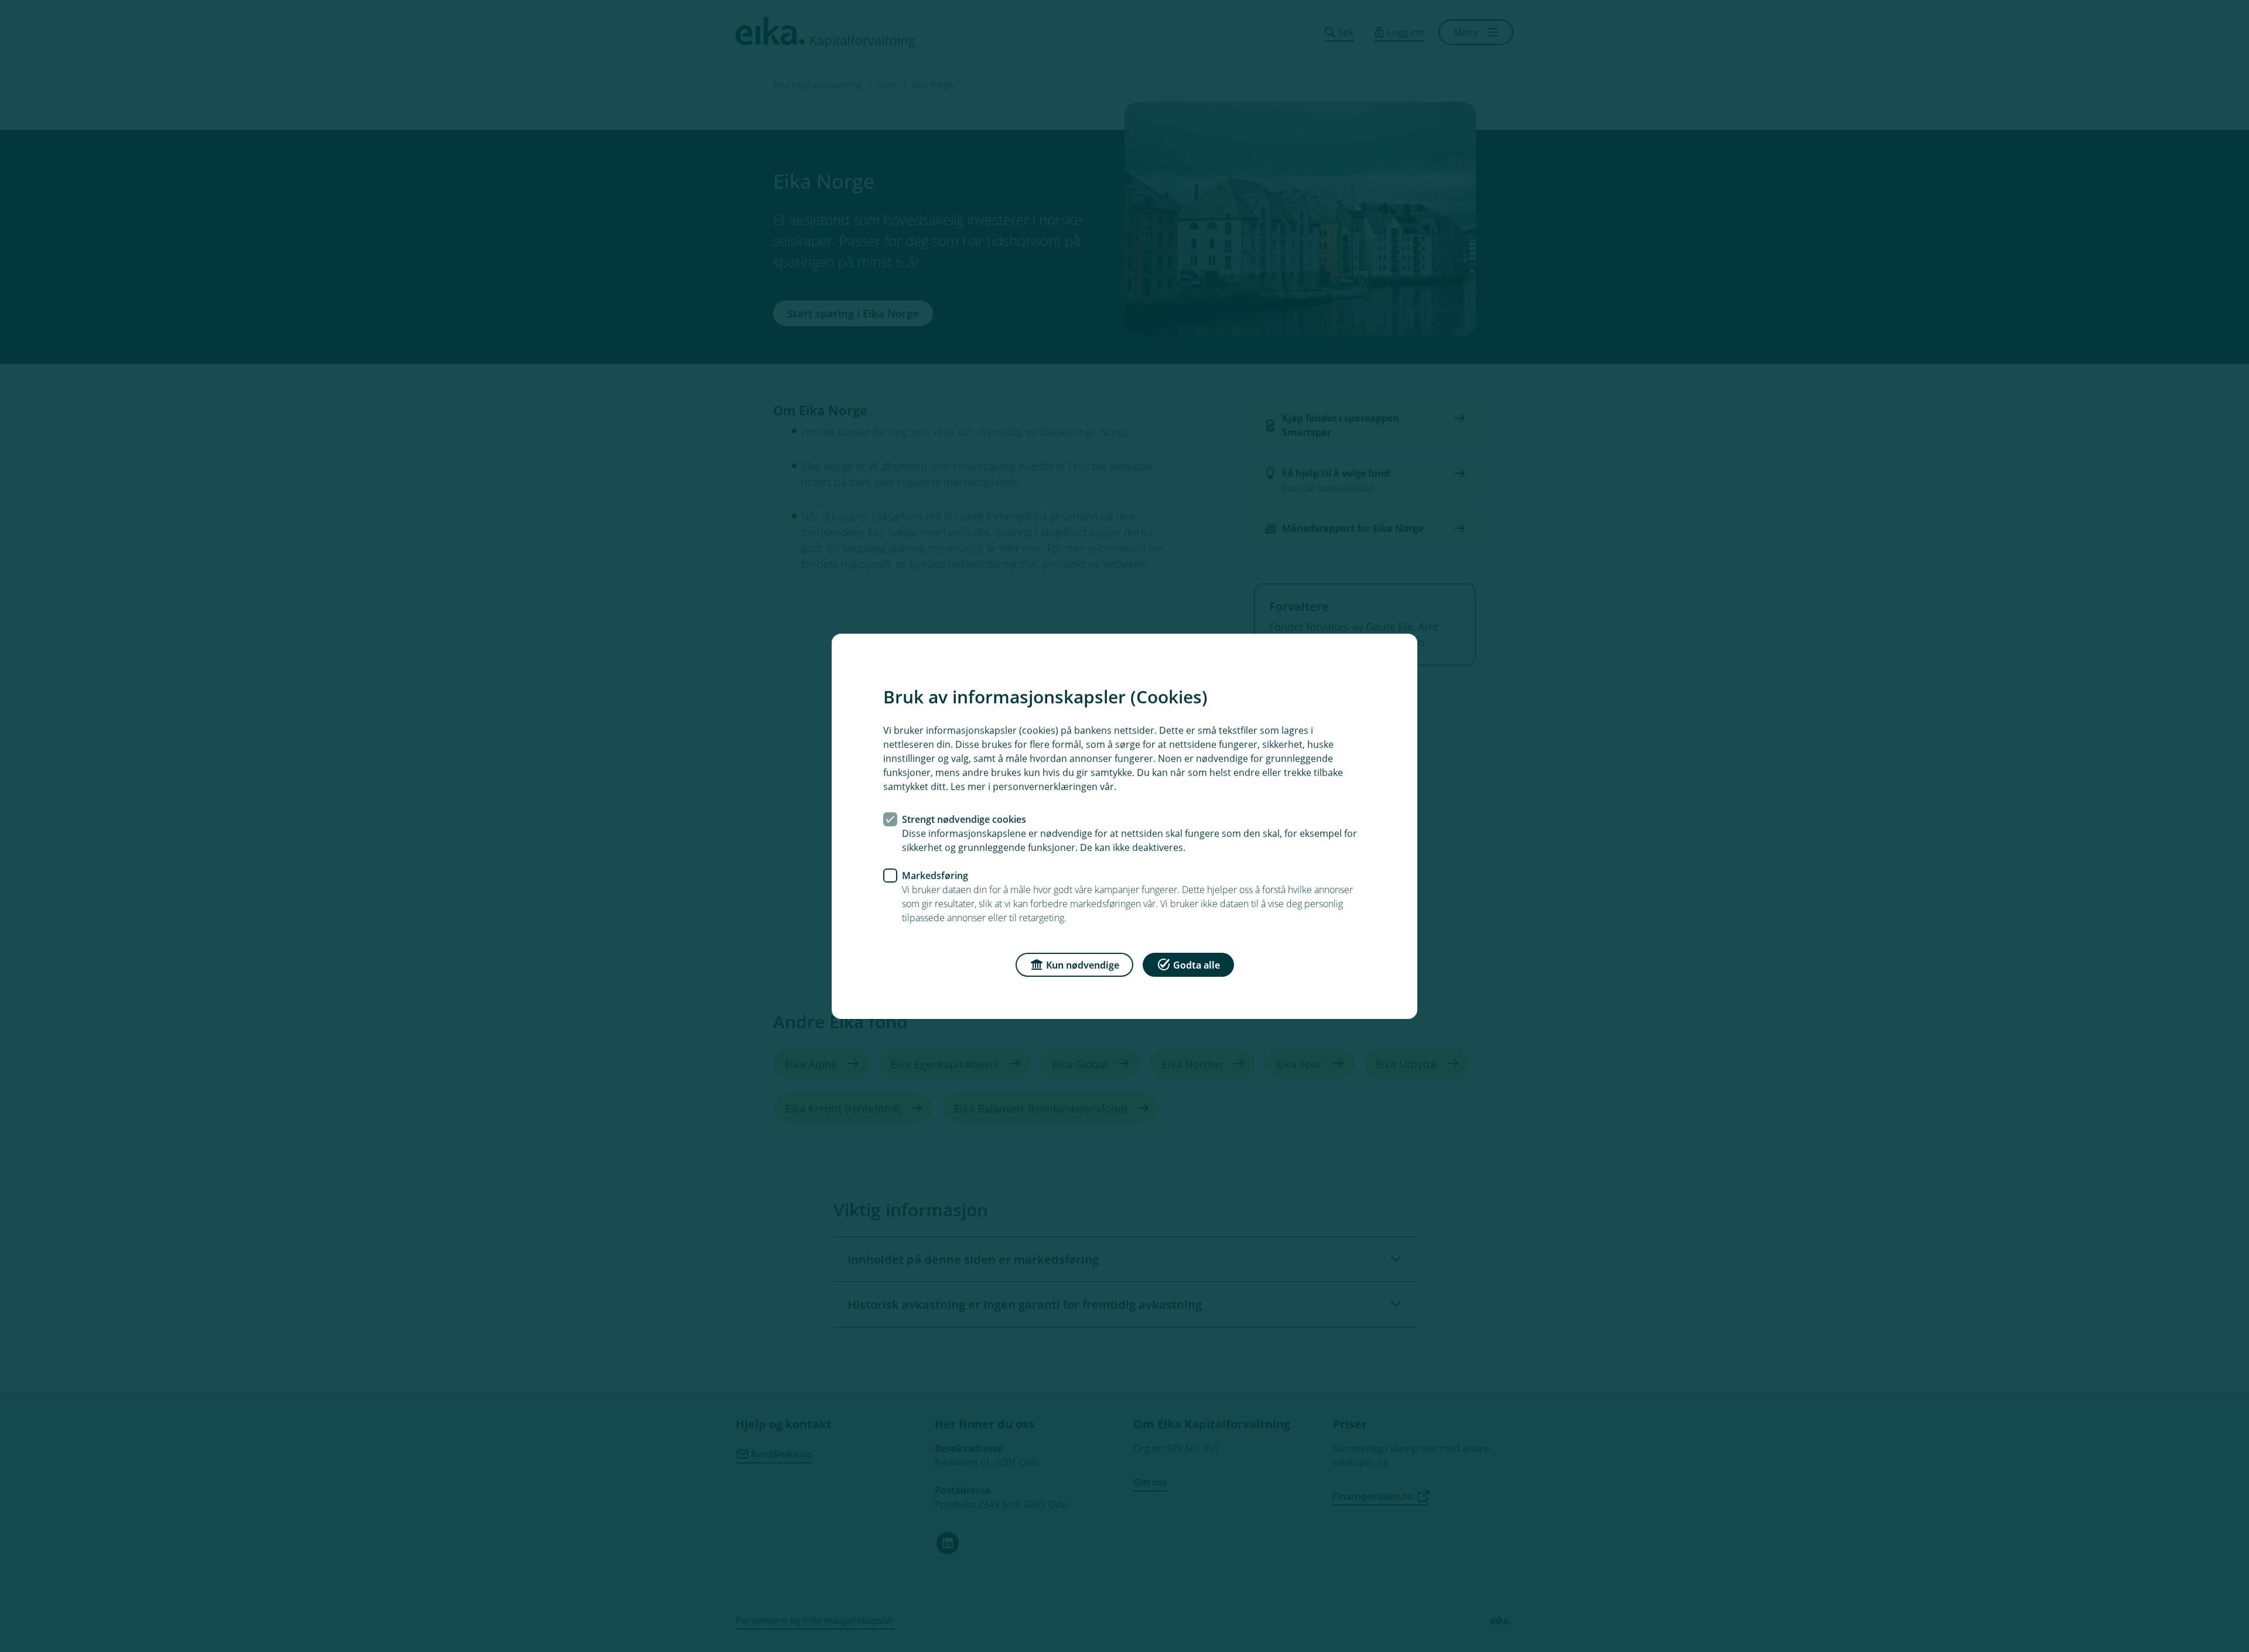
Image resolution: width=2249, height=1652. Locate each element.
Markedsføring (935, 875)
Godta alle (1197, 964)
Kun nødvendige (1083, 964)
